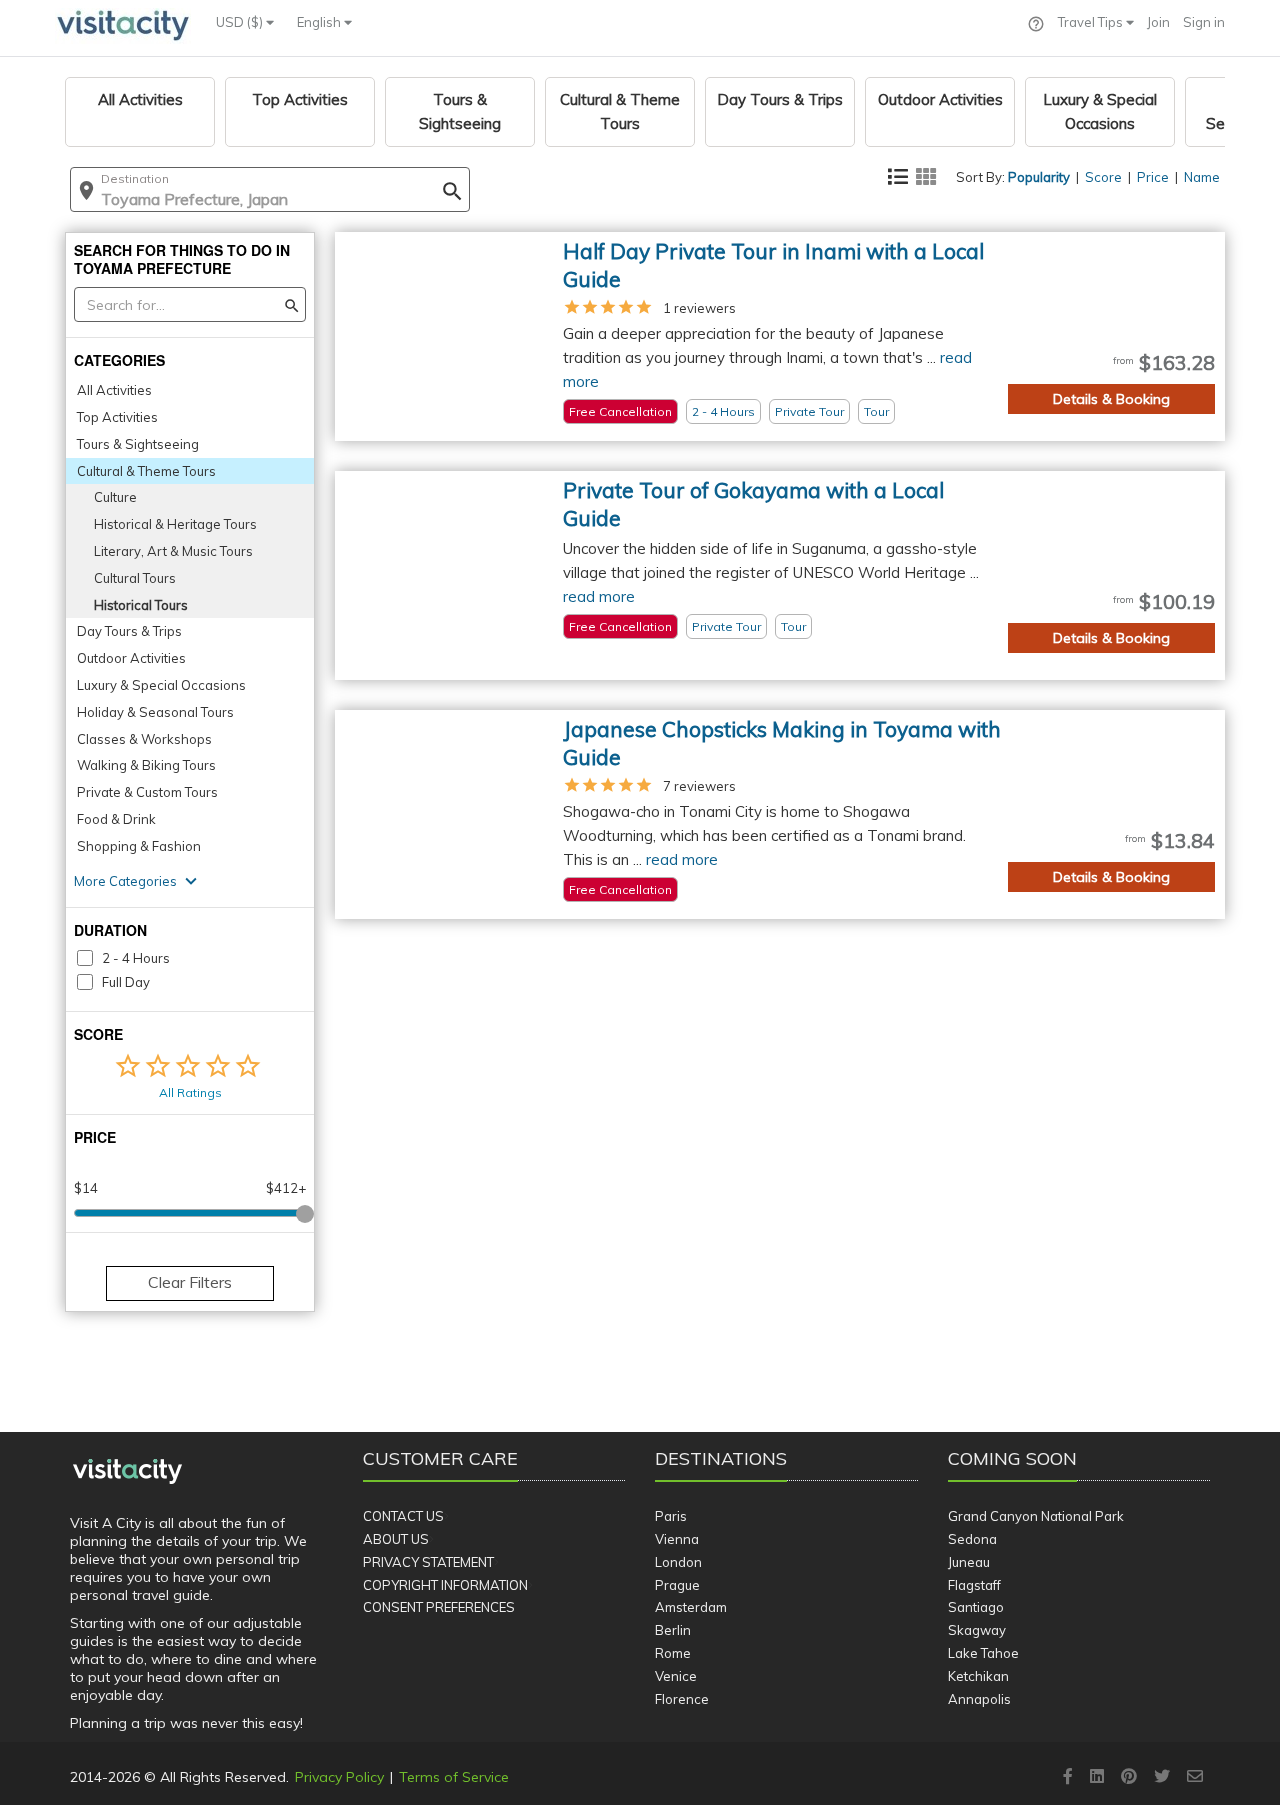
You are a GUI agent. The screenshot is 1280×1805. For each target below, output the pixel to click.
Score (1103, 177)
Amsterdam (691, 1607)
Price (1153, 177)
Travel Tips (1092, 22)
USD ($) (241, 22)
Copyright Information (445, 1585)
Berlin (673, 1630)
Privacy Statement (428, 1562)
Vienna (677, 1539)
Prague (677, 1585)
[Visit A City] (127, 1472)
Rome (673, 1653)
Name (1202, 177)
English (320, 22)
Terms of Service (454, 1777)
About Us (396, 1539)
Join (1158, 22)
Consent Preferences (439, 1607)
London (678, 1562)
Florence (682, 1699)
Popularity (1039, 177)
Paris (671, 1516)
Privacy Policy (339, 1777)
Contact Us (403, 1516)
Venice (676, 1676)
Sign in (1204, 22)
